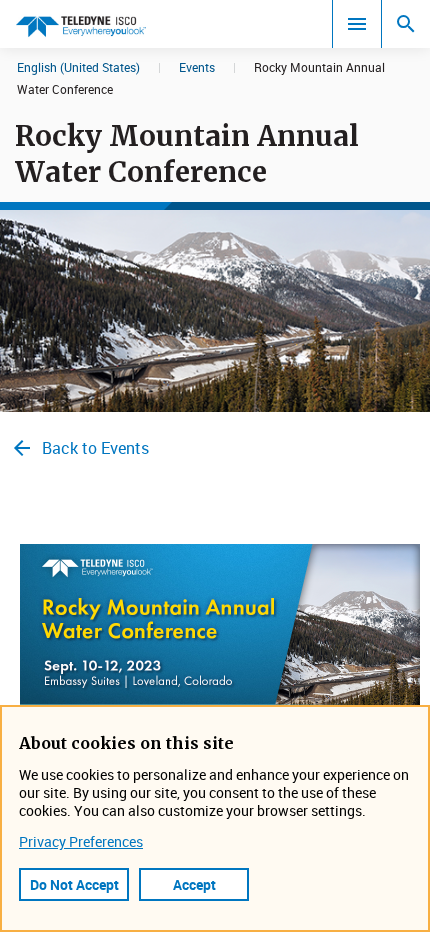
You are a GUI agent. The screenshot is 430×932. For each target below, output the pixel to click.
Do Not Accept (74, 884)
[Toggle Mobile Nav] (357, 24)
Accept (194, 884)
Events (197, 67)
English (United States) (78, 67)
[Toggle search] (406, 24)
